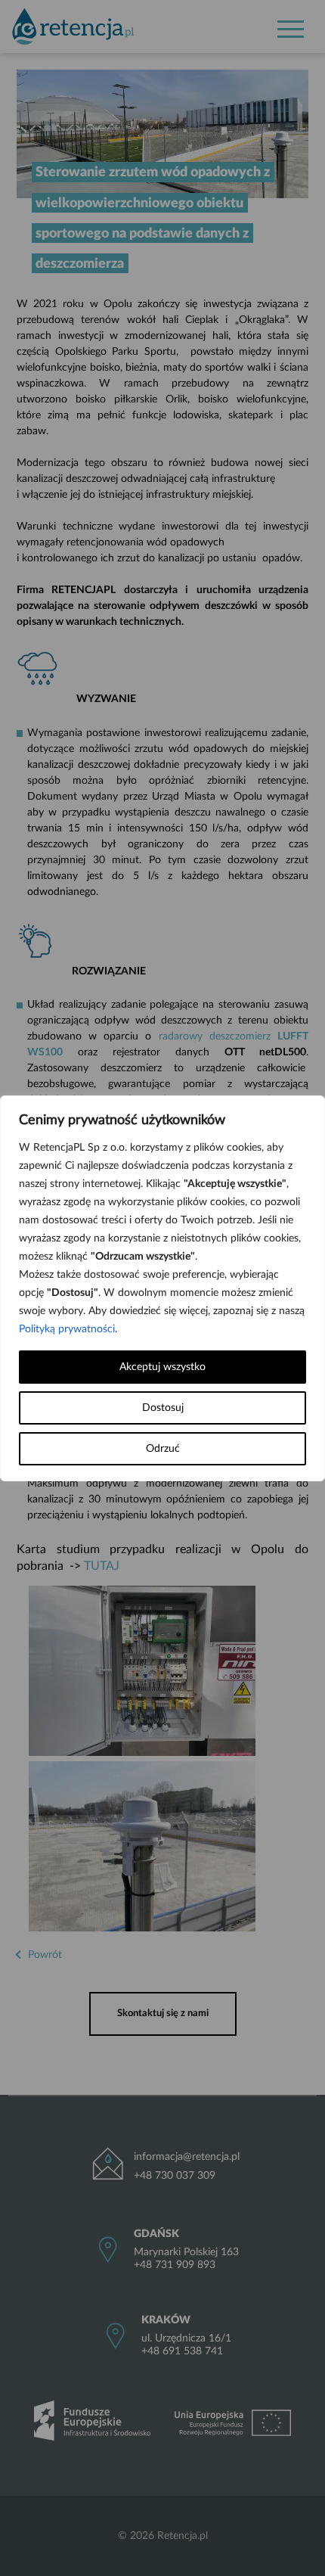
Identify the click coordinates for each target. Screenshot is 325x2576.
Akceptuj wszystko (162, 1367)
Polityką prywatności (67, 1329)
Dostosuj (163, 1408)
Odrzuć (163, 1449)
